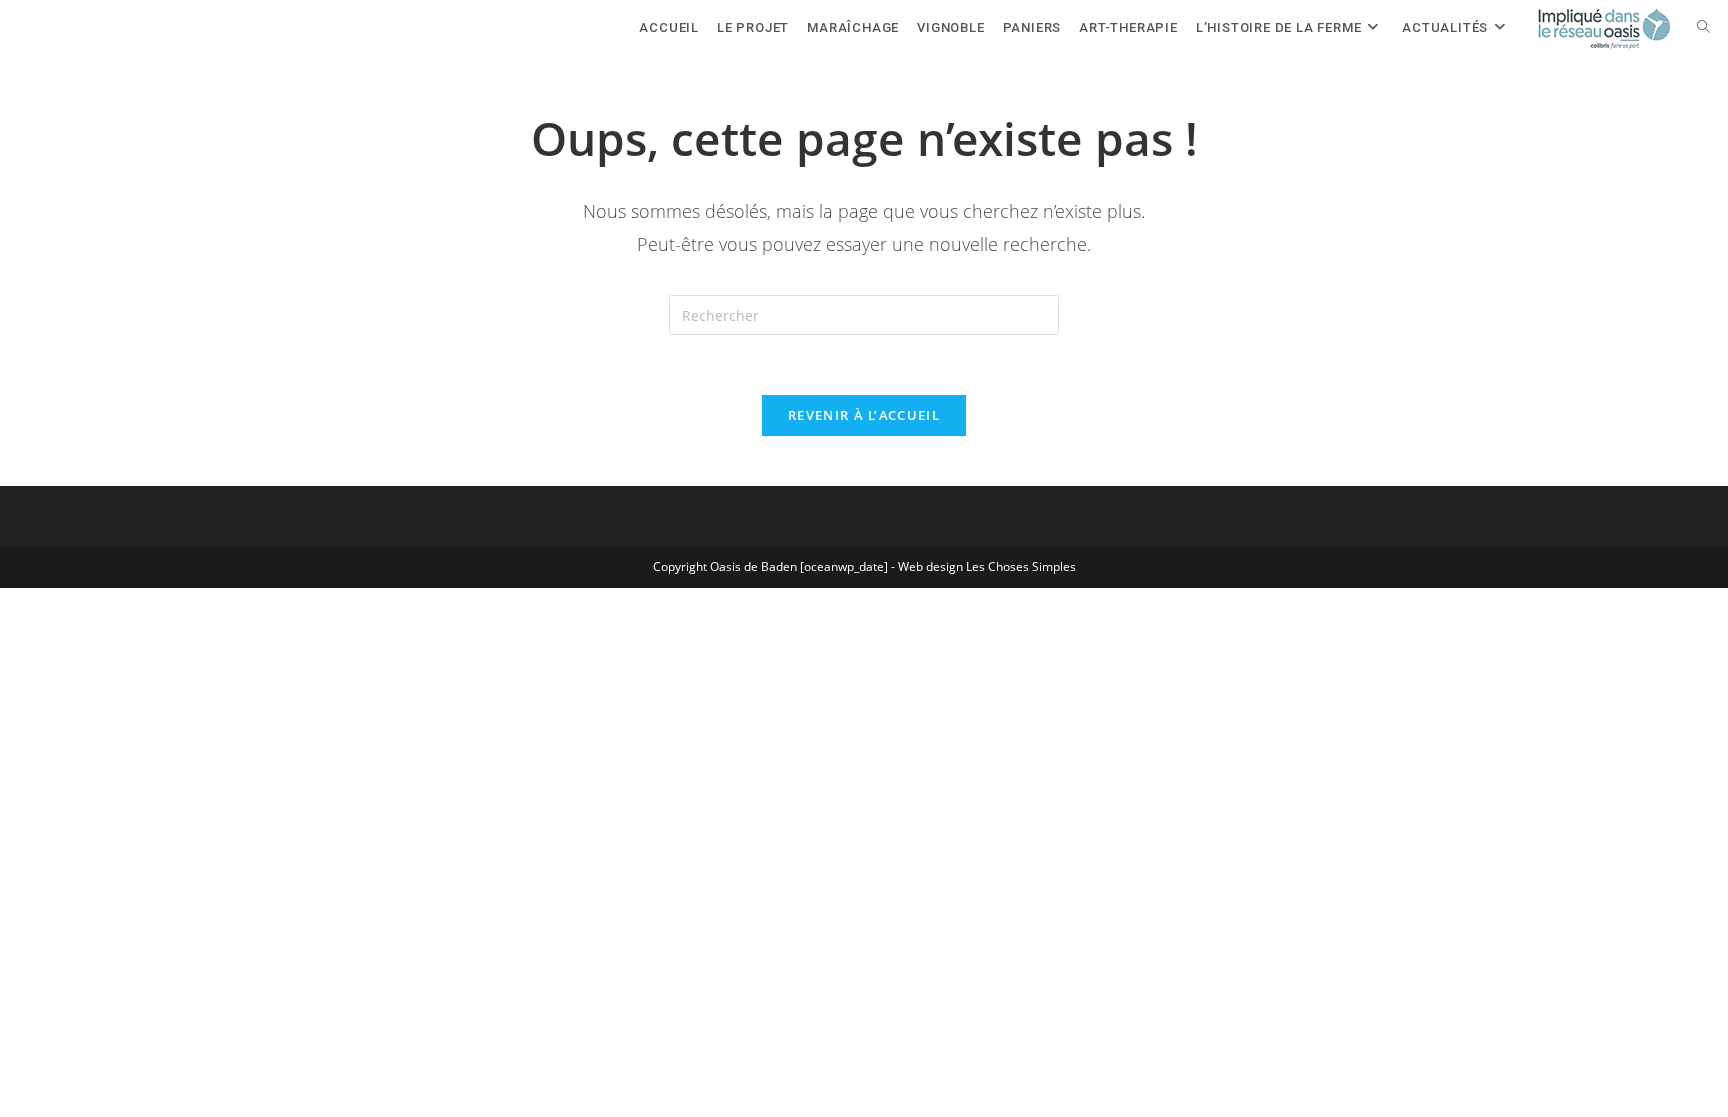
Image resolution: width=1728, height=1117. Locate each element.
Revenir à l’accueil (864, 415)
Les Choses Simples (1021, 566)
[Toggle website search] (1703, 27)
